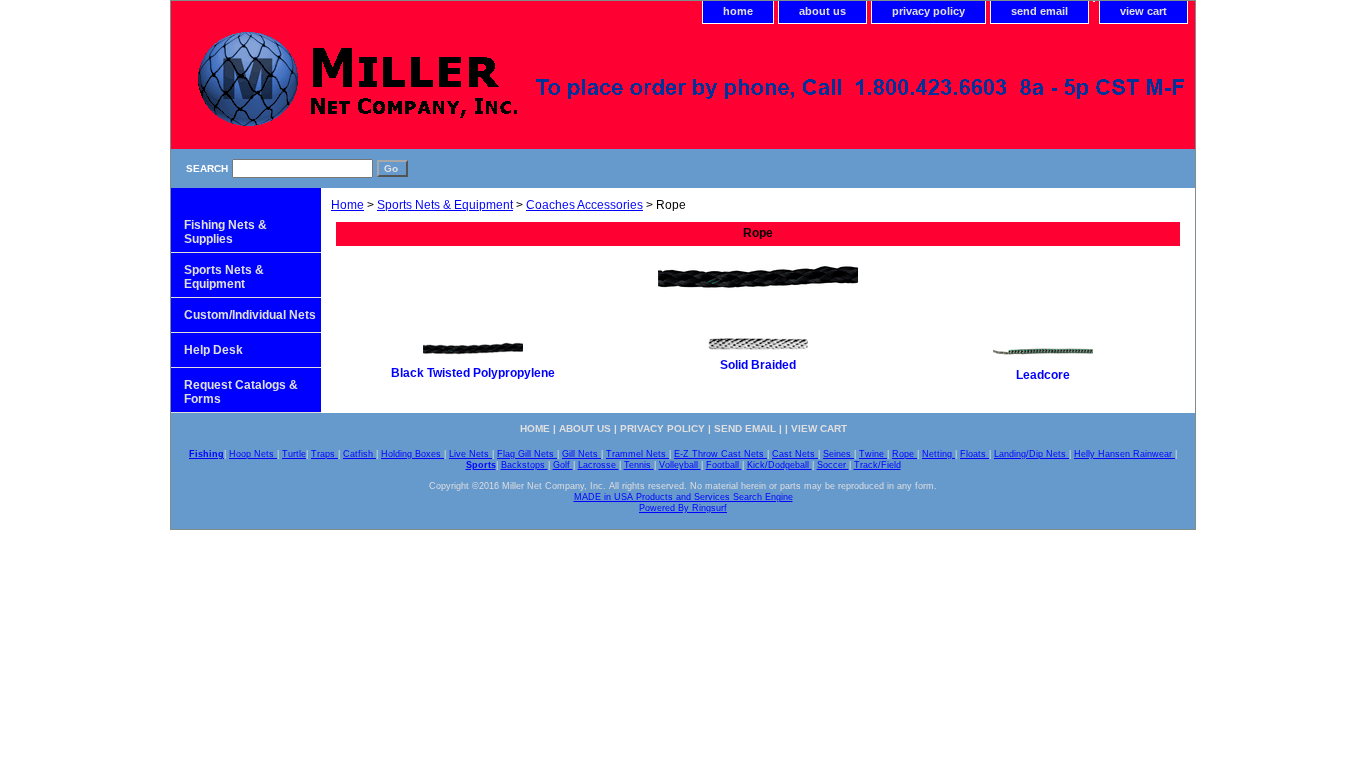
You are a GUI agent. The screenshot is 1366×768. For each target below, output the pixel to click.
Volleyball (680, 465)
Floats (974, 454)
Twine (873, 454)
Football (724, 465)
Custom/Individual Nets (250, 315)
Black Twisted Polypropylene (473, 373)
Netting (938, 454)
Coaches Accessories (584, 205)
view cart (1143, 11)
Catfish (359, 454)
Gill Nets (581, 454)
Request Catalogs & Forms (241, 392)
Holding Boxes (412, 454)
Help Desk (213, 350)
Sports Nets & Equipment (445, 205)
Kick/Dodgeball (779, 465)
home (738, 11)
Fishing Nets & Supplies (225, 232)
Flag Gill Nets (527, 454)
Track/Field (877, 465)
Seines (838, 454)
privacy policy (928, 11)
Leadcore (1043, 375)
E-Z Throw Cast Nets (720, 454)
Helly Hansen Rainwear (1124, 454)
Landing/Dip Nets (1031, 454)
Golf (563, 465)
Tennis (639, 465)
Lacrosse (598, 465)
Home (347, 205)
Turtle (294, 454)
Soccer (833, 465)
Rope (904, 454)
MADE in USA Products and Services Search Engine (683, 497)
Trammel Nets (637, 454)
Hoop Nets (253, 454)
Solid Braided (758, 365)
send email (1039, 11)
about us (822, 11)
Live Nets (470, 454)
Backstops (524, 465)
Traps (324, 454)
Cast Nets (795, 454)
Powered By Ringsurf (683, 508)
